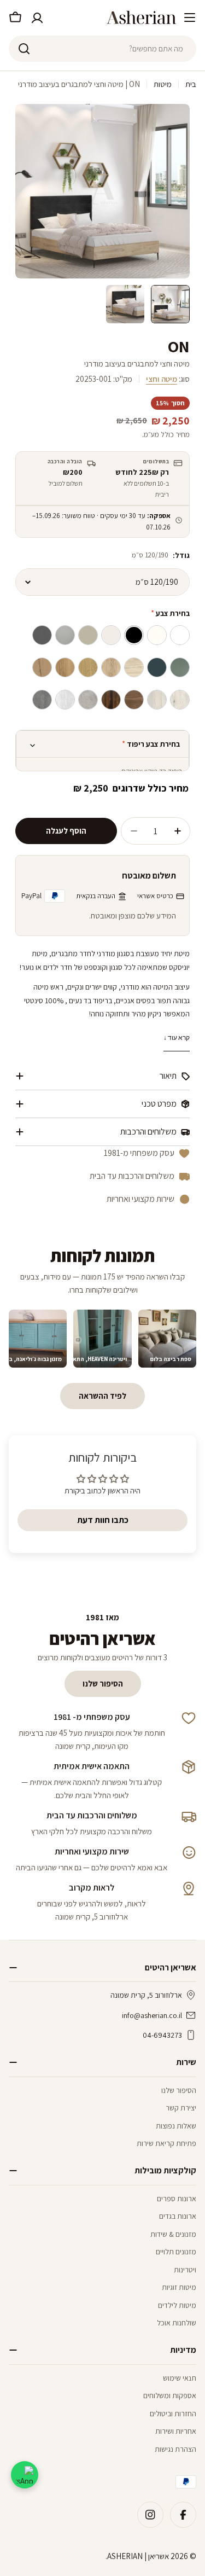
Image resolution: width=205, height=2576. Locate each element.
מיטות (163, 84)
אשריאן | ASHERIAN (138, 2556)
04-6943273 (162, 2035)
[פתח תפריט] (190, 18)
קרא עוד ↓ (177, 1037)
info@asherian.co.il (152, 2015)
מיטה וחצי (162, 379)
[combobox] (102, 49)
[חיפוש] (24, 49)
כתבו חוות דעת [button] (103, 1520)
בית (191, 84)
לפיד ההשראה (102, 1396)
